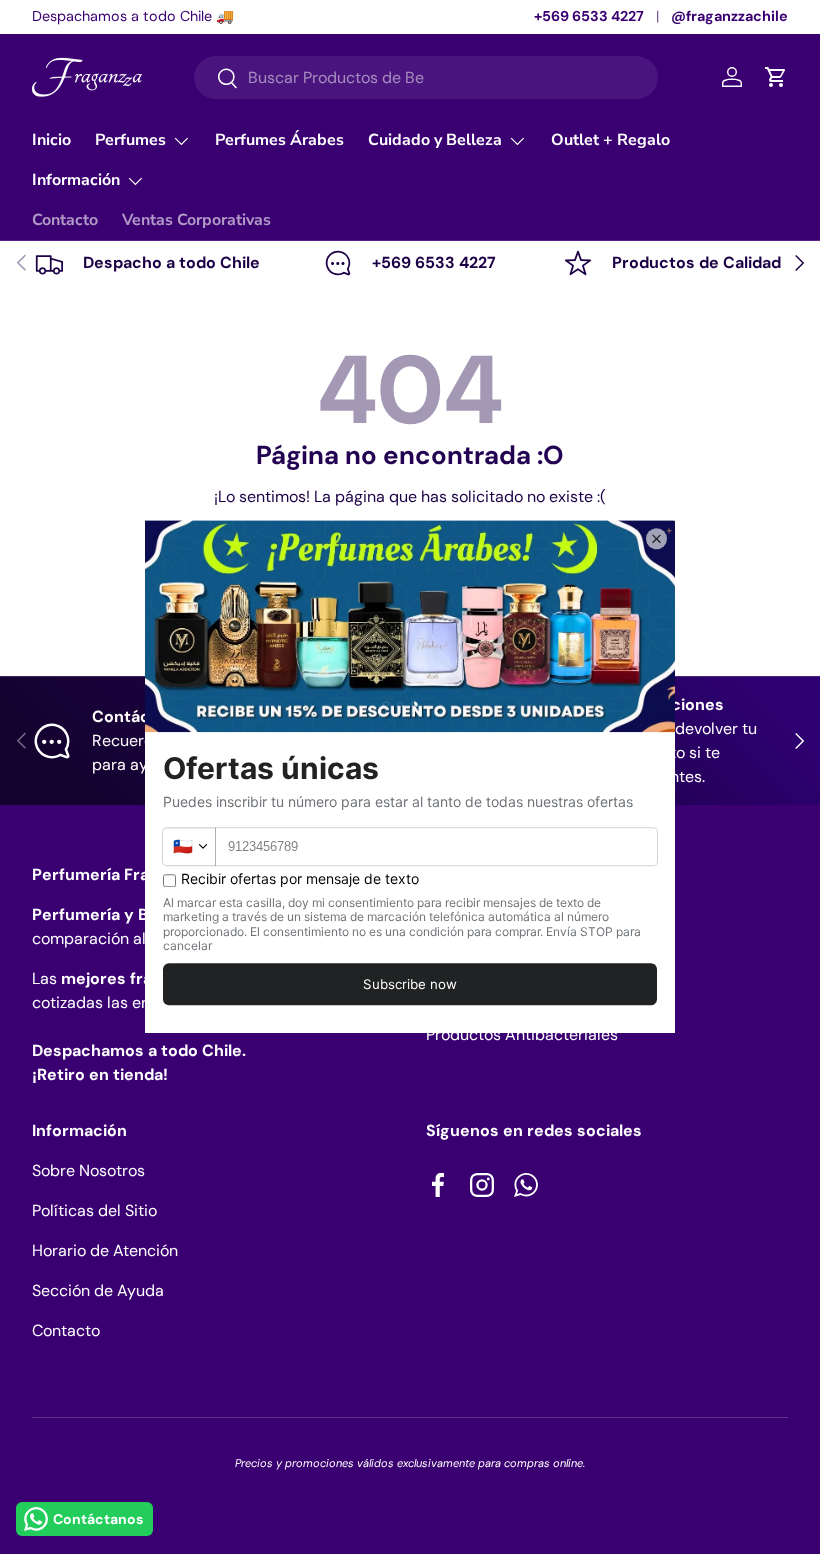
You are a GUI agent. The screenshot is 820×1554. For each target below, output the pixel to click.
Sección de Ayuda (98, 1290)
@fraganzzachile (729, 16)
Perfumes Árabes (279, 140)
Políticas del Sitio (94, 1210)
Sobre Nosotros (88, 1170)
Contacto (65, 220)
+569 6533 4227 (589, 16)
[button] (776, 77)
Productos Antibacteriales (522, 1034)
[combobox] (426, 77)
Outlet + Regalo (610, 140)
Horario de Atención (105, 1250)
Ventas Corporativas (196, 220)
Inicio (51, 140)
